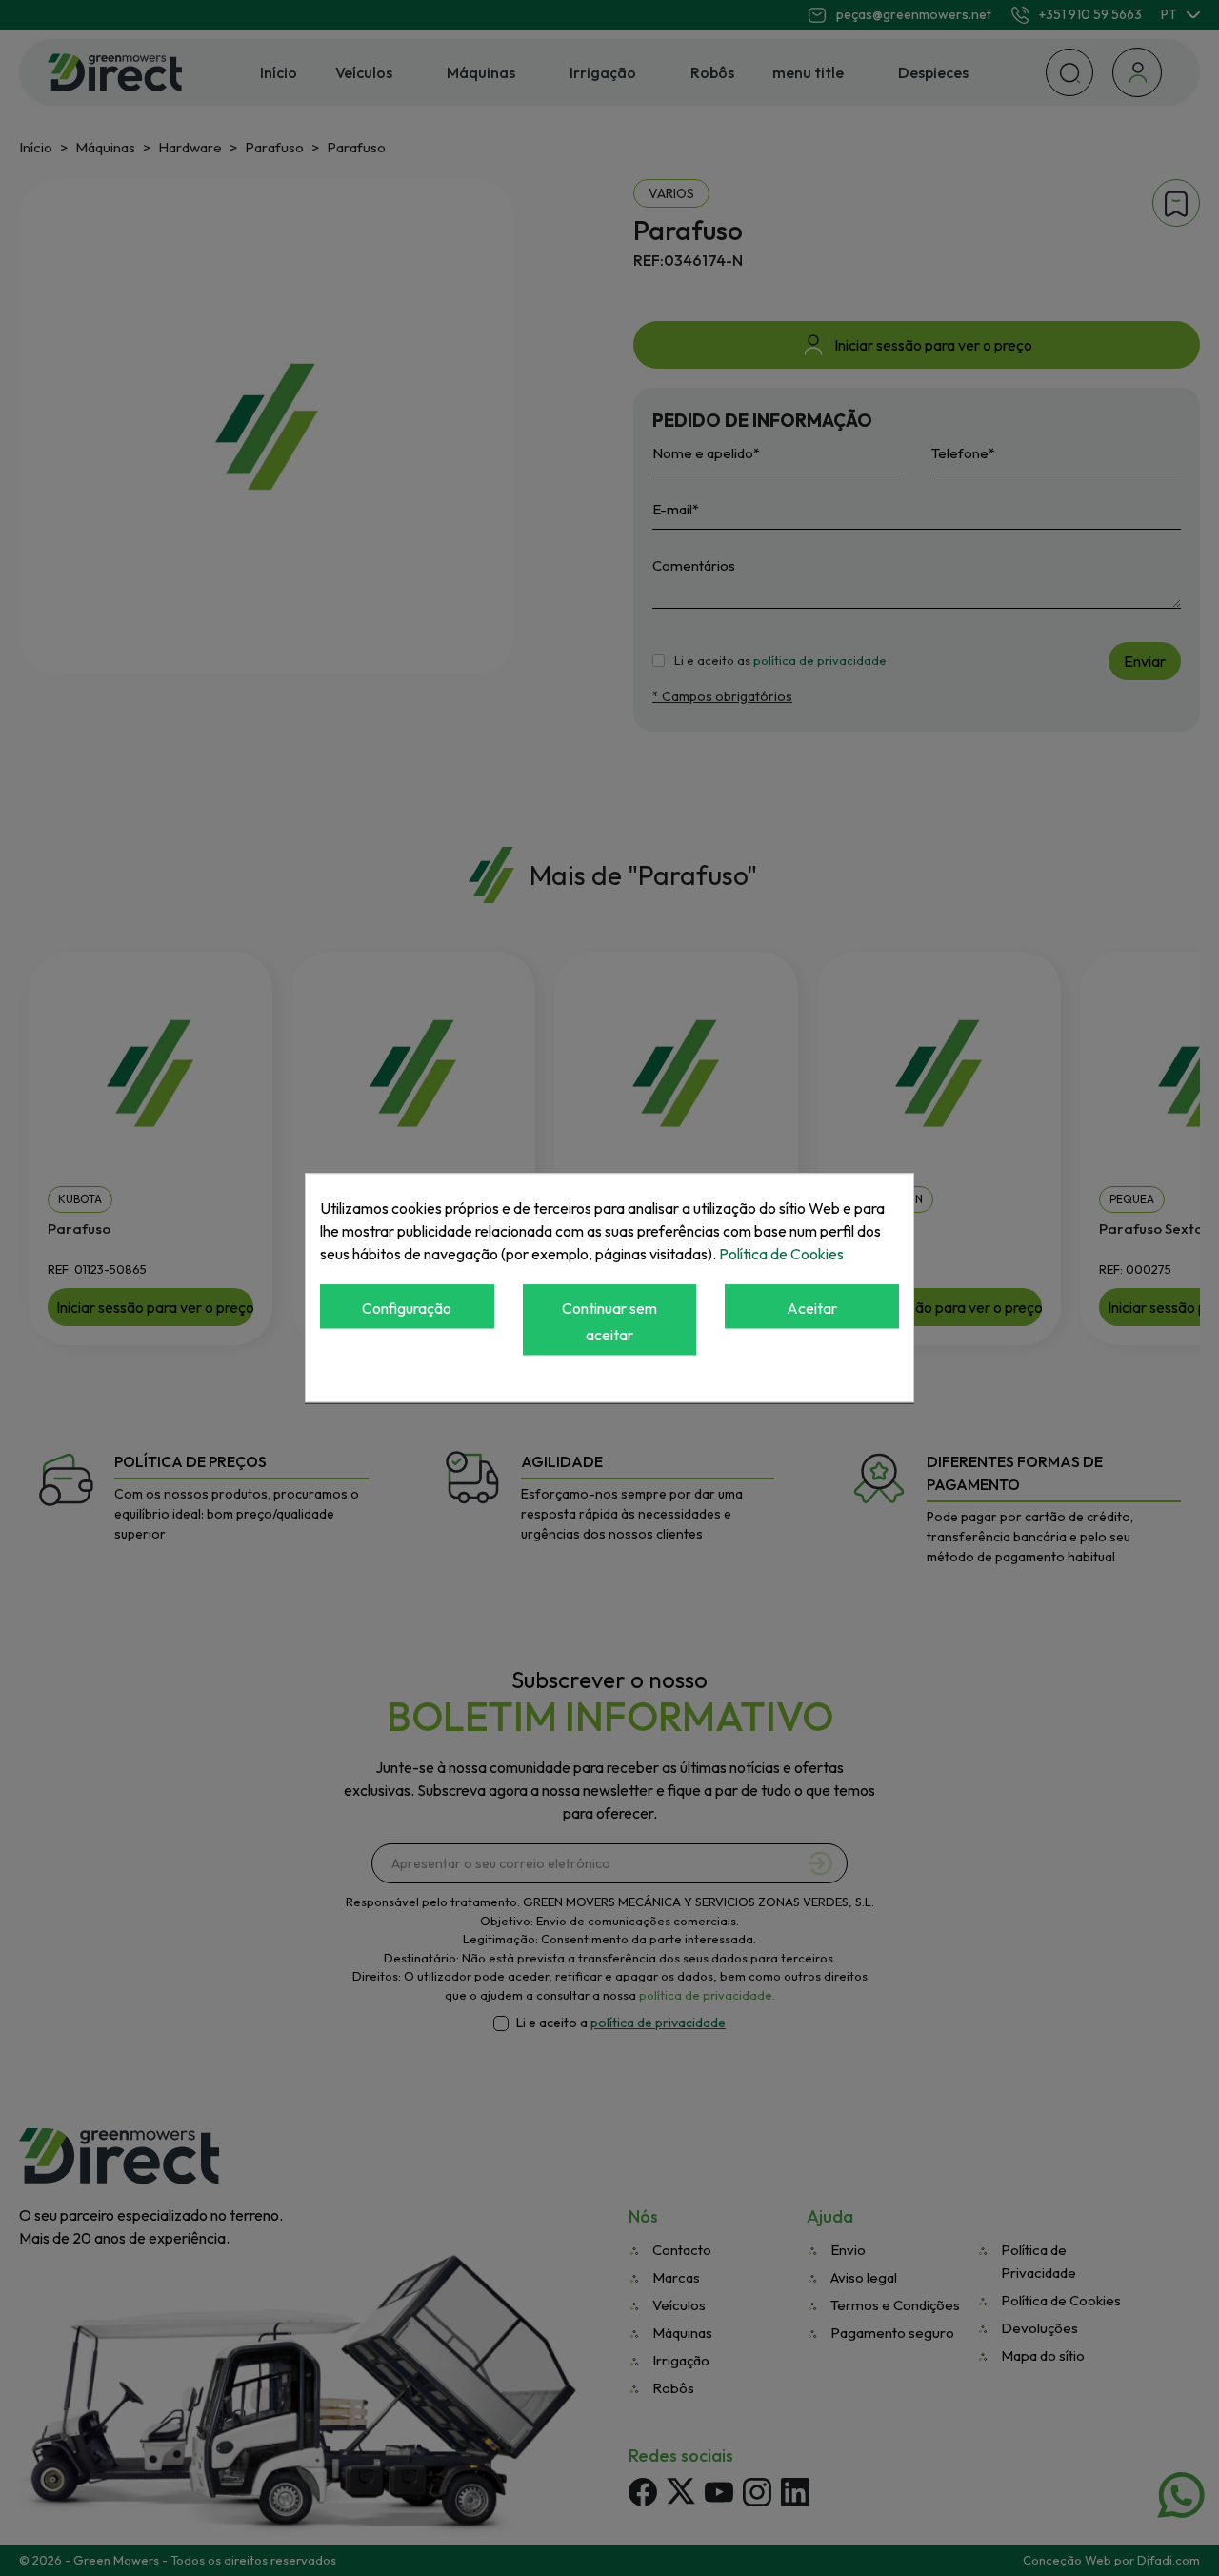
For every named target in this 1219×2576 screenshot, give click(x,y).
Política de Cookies (781, 1254)
